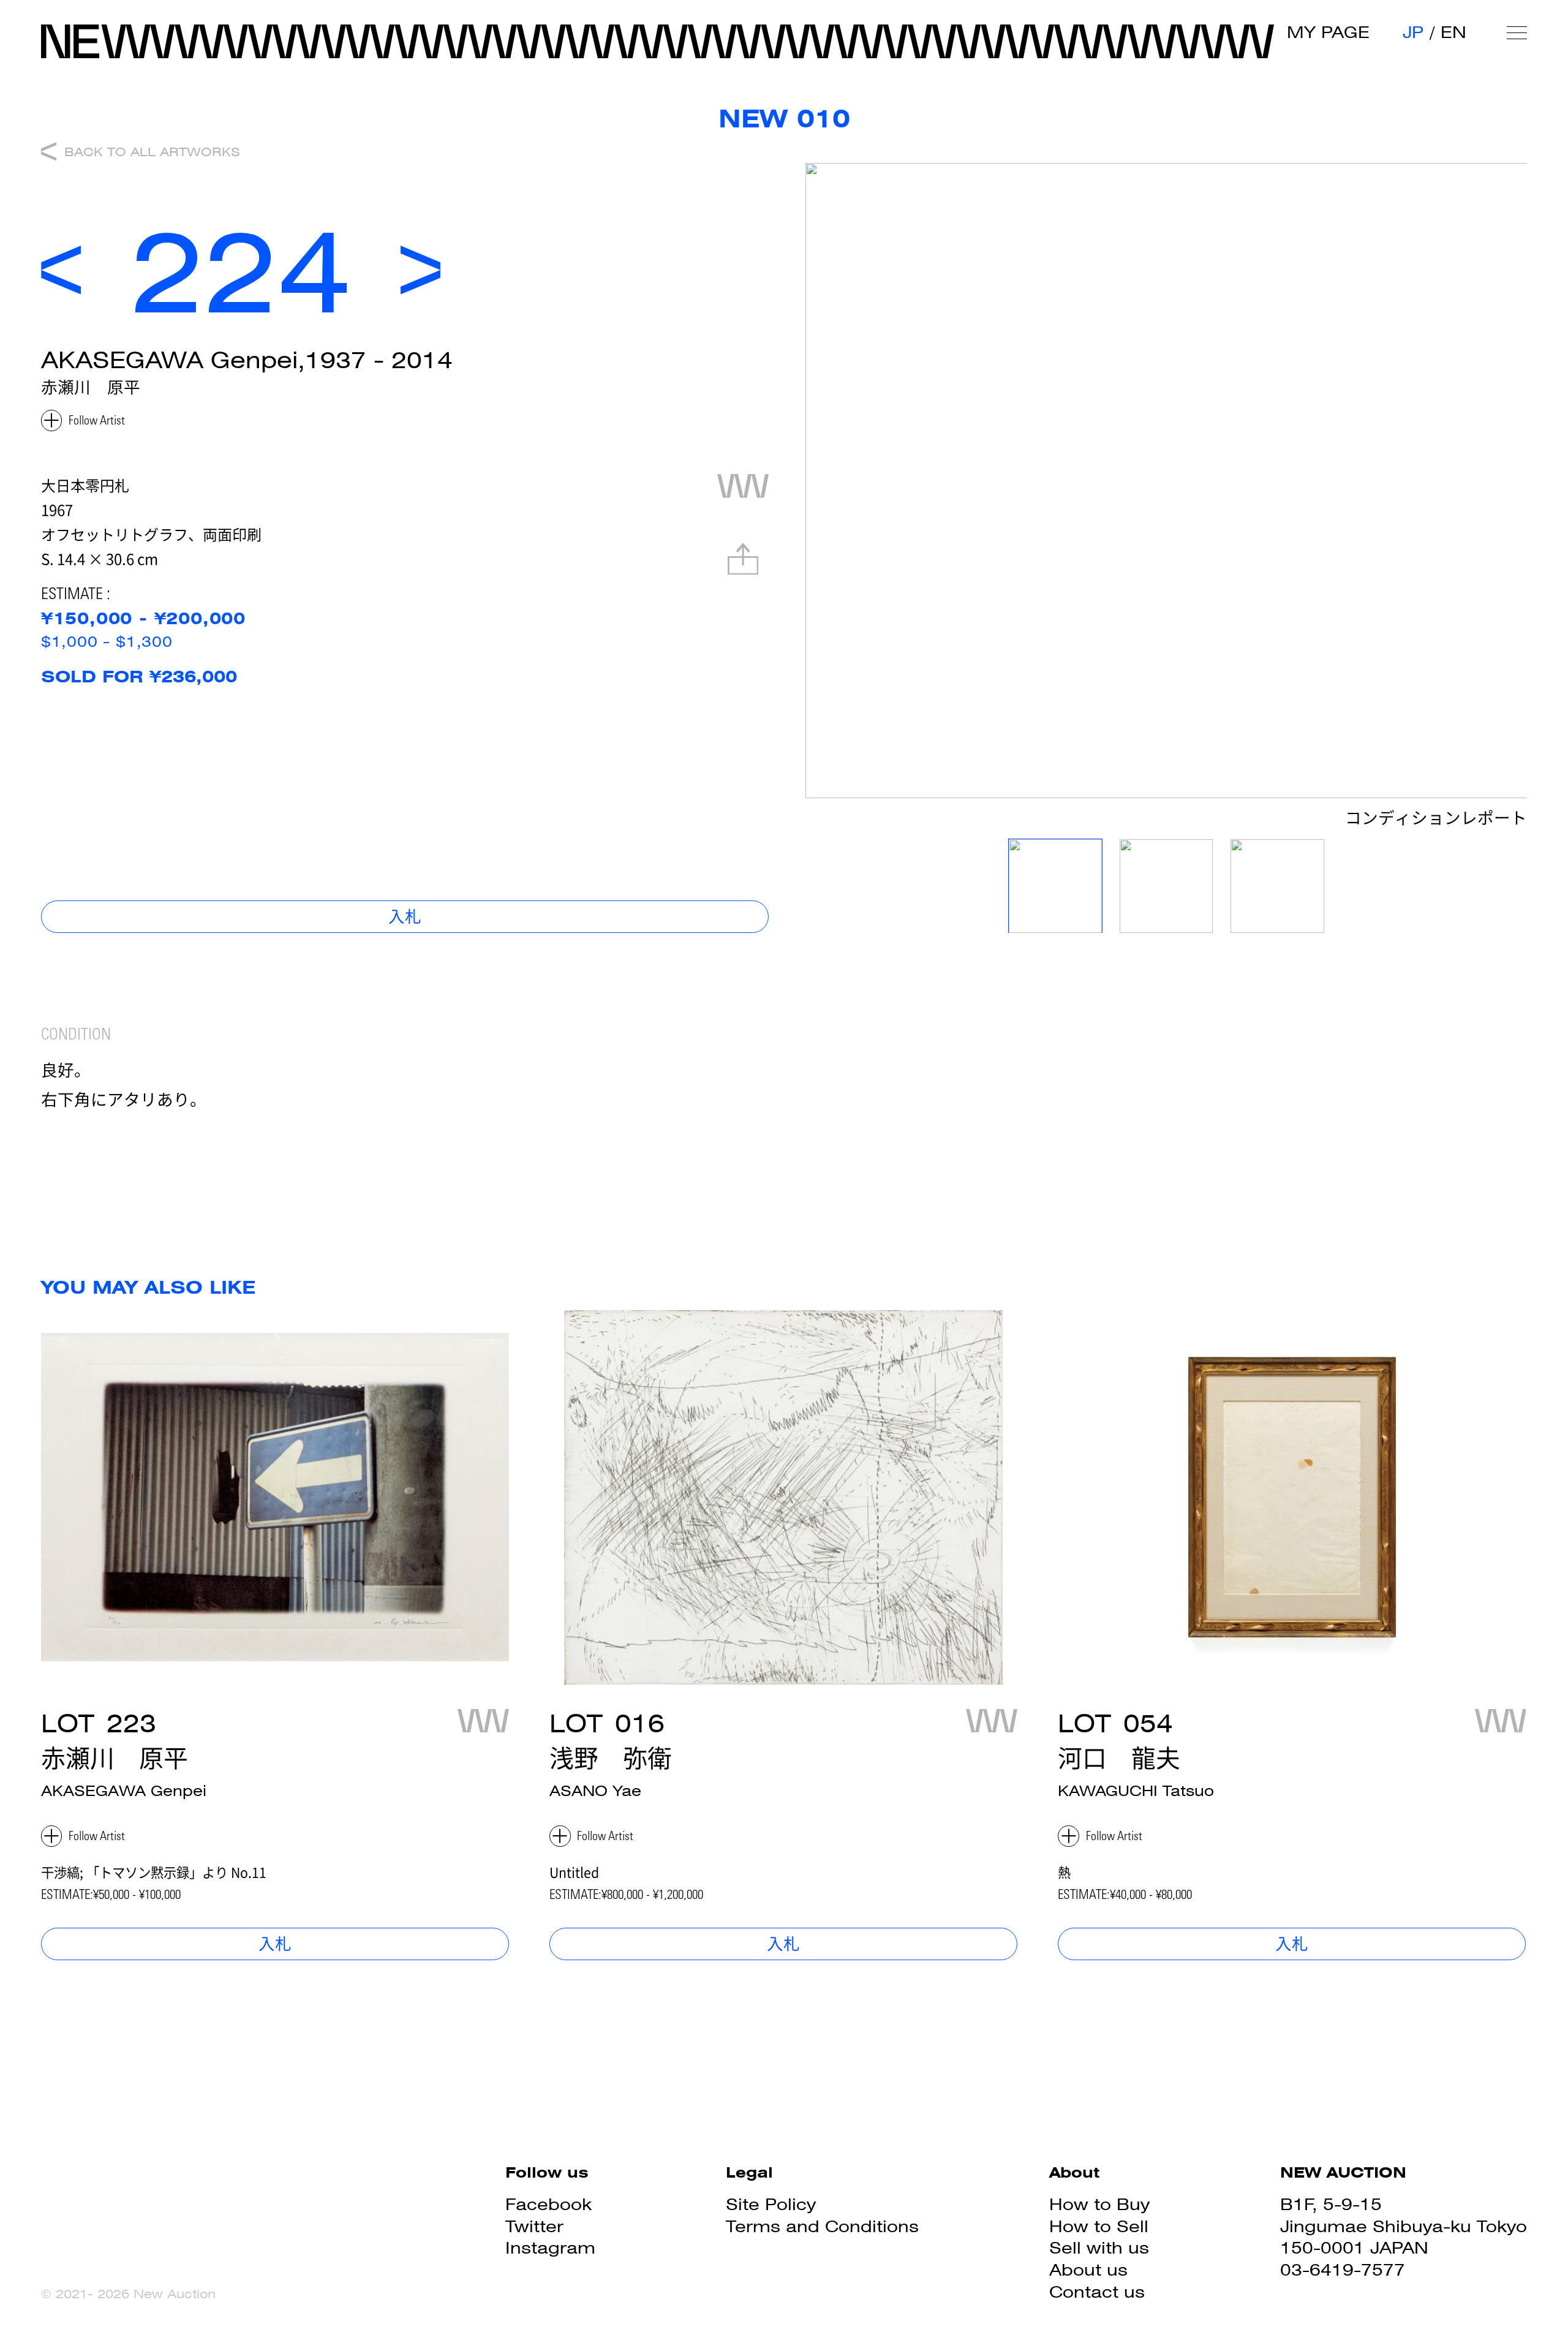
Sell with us (1099, 2248)
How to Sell (1099, 2226)
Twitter (534, 2226)
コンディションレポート (1436, 820)
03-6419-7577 (1343, 2270)
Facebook (548, 2204)
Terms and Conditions (822, 2226)
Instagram (550, 2248)
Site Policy (771, 2204)
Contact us (1097, 2292)
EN (1453, 32)
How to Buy (1099, 2204)
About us (1088, 2270)
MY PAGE (1328, 32)
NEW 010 (784, 119)
